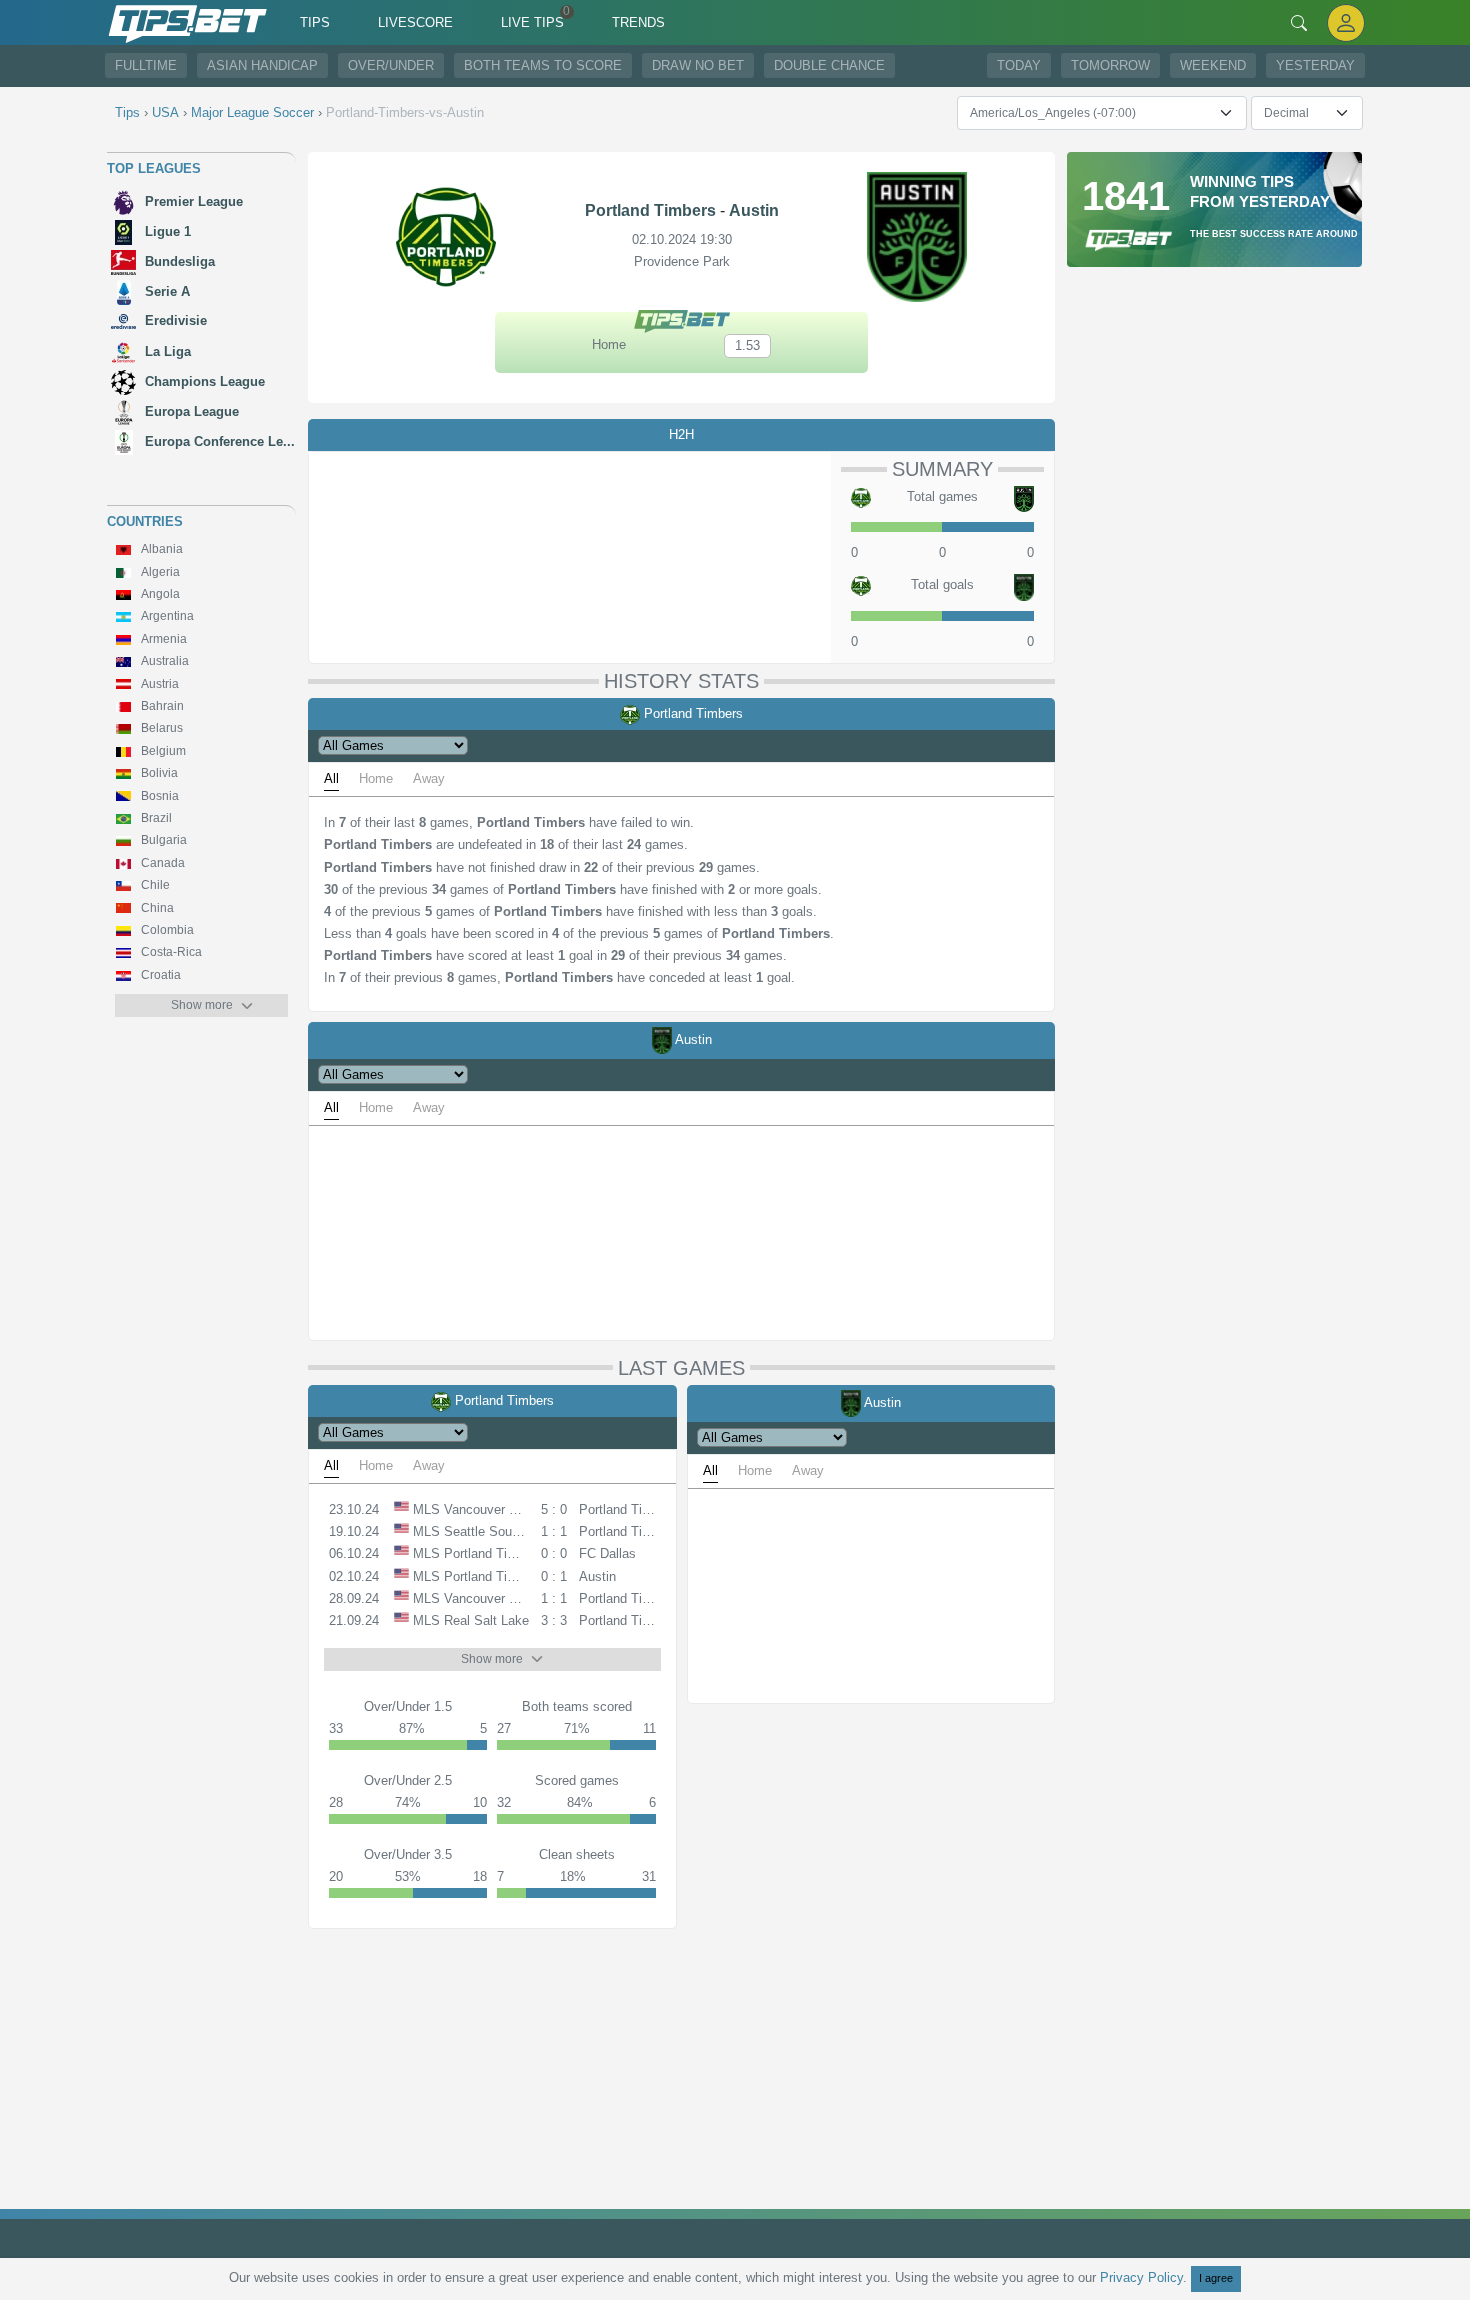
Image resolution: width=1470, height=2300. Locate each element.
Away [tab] (429, 778)
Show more (202, 1005)
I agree (1216, 2278)
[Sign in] (1346, 22)
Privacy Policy (1141, 2277)
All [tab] (331, 778)
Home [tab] (376, 778)
